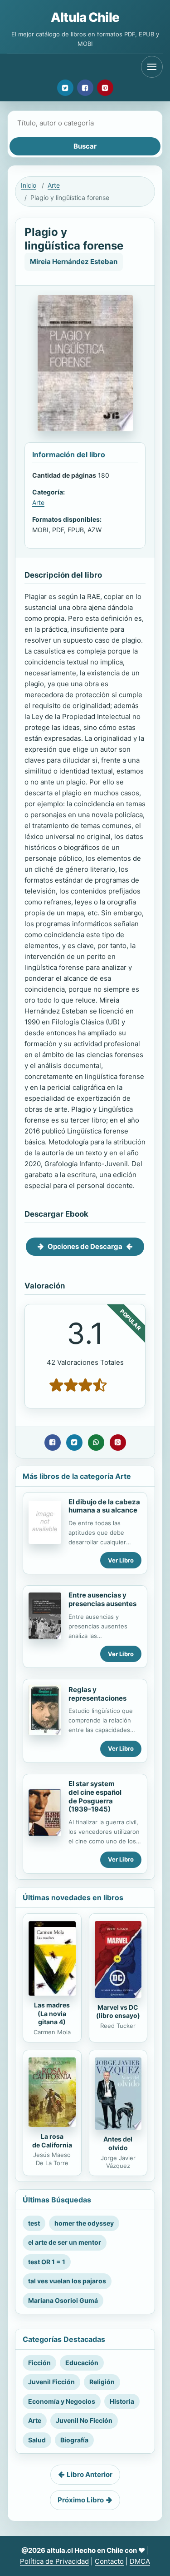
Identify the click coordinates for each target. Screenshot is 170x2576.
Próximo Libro (81, 2500)
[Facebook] (85, 88)
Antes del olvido (118, 2143)
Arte (54, 185)
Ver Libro (121, 1560)
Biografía (74, 2440)
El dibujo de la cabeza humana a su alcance (104, 1506)
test (34, 2223)
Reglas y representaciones (97, 1694)
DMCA (140, 2561)
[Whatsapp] (96, 1443)
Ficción (39, 2363)
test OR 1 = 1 (47, 2262)
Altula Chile (85, 17)
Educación (82, 2363)
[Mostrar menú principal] (152, 67)
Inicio (29, 185)
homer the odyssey (84, 2223)
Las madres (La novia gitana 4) (52, 2014)
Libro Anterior (90, 2474)
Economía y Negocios (62, 2401)
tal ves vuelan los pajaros (67, 2281)
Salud (37, 2440)
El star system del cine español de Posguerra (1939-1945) (95, 1796)
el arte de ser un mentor (65, 2242)
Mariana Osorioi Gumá (63, 2300)
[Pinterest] (105, 88)
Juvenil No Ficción (84, 2420)
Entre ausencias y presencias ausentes (102, 1599)
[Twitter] (65, 88)
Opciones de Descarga (85, 1246)
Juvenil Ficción (51, 2382)
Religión (102, 2382)
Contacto (109, 2561)
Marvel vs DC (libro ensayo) (118, 2012)
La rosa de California (52, 2141)
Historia (122, 2401)
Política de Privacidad (54, 2561)
